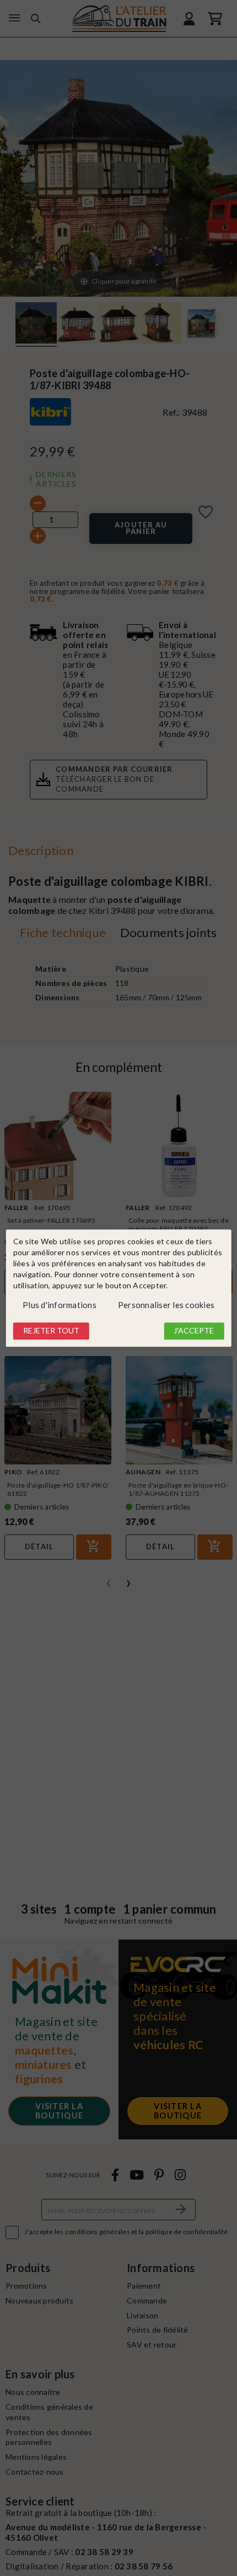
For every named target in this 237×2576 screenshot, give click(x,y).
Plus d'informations (60, 1305)
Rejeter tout (51, 1331)
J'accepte (194, 1331)
